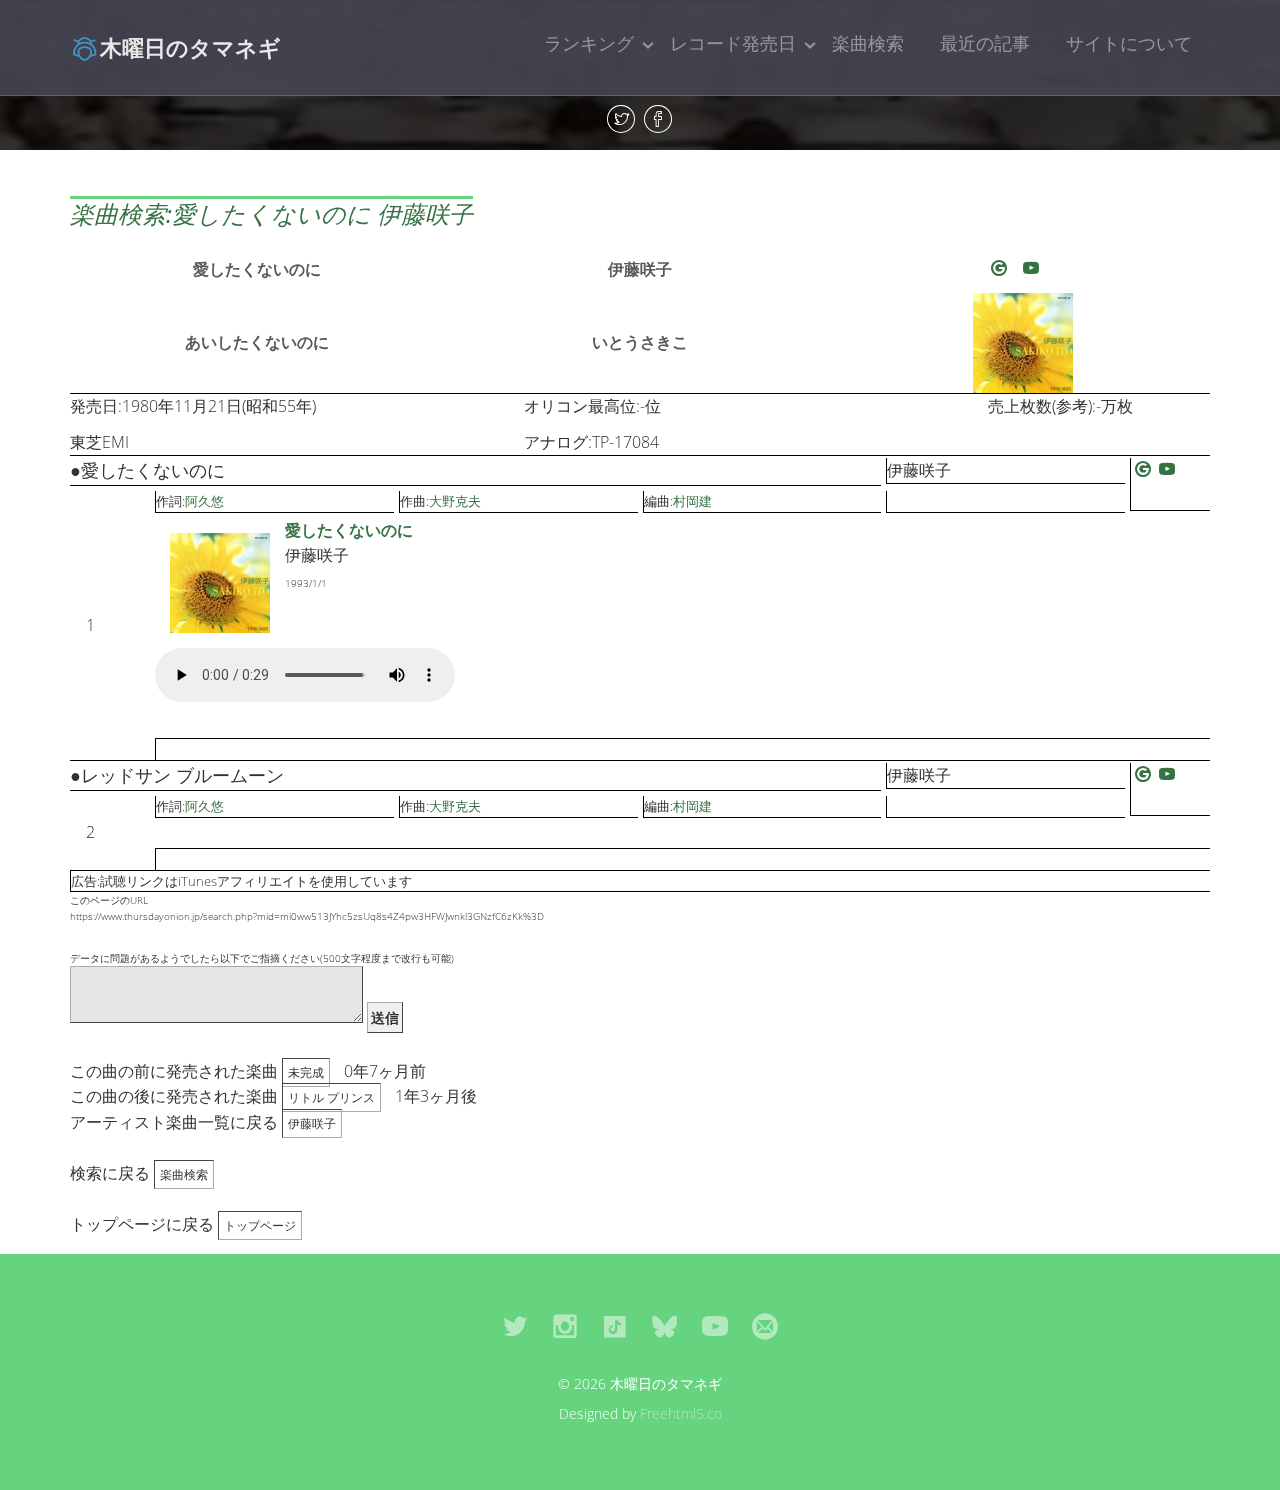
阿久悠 (204, 501)
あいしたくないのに (257, 342)
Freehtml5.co (681, 1413)
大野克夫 (455, 501)
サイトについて (1129, 43)
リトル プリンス (331, 1097)
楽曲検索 (868, 43)
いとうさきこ (640, 342)
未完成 (306, 1072)
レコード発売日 (733, 43)
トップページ (260, 1225)
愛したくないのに (257, 269)
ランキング (589, 43)
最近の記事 (985, 43)
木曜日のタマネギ (190, 47)
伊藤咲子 (640, 269)
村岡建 (692, 501)
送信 (385, 1017)
